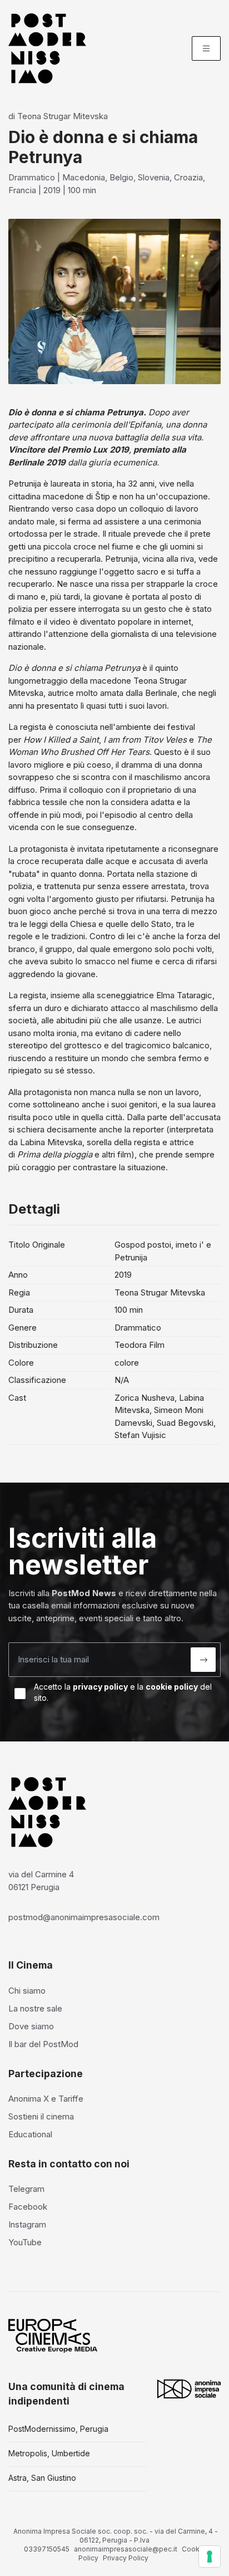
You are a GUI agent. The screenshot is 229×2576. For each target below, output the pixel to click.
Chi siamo (27, 1991)
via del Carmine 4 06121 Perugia (41, 1881)
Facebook (28, 2207)
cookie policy (172, 1687)
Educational (30, 2134)
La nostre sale (35, 2008)
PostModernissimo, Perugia (58, 2429)
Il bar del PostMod (43, 2044)
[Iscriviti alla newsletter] (203, 1660)
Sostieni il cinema (41, 2116)
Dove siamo (31, 2026)
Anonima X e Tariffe (46, 2099)
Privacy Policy (126, 2558)
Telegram (26, 2189)
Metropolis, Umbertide (49, 2453)
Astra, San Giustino (42, 2478)
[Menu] (206, 48)
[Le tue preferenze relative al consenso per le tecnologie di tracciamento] (210, 2557)
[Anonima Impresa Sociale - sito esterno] (189, 2389)
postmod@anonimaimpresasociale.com (84, 1917)
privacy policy (100, 1687)
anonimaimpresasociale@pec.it (126, 2549)
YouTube (25, 2242)
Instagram (27, 2224)
